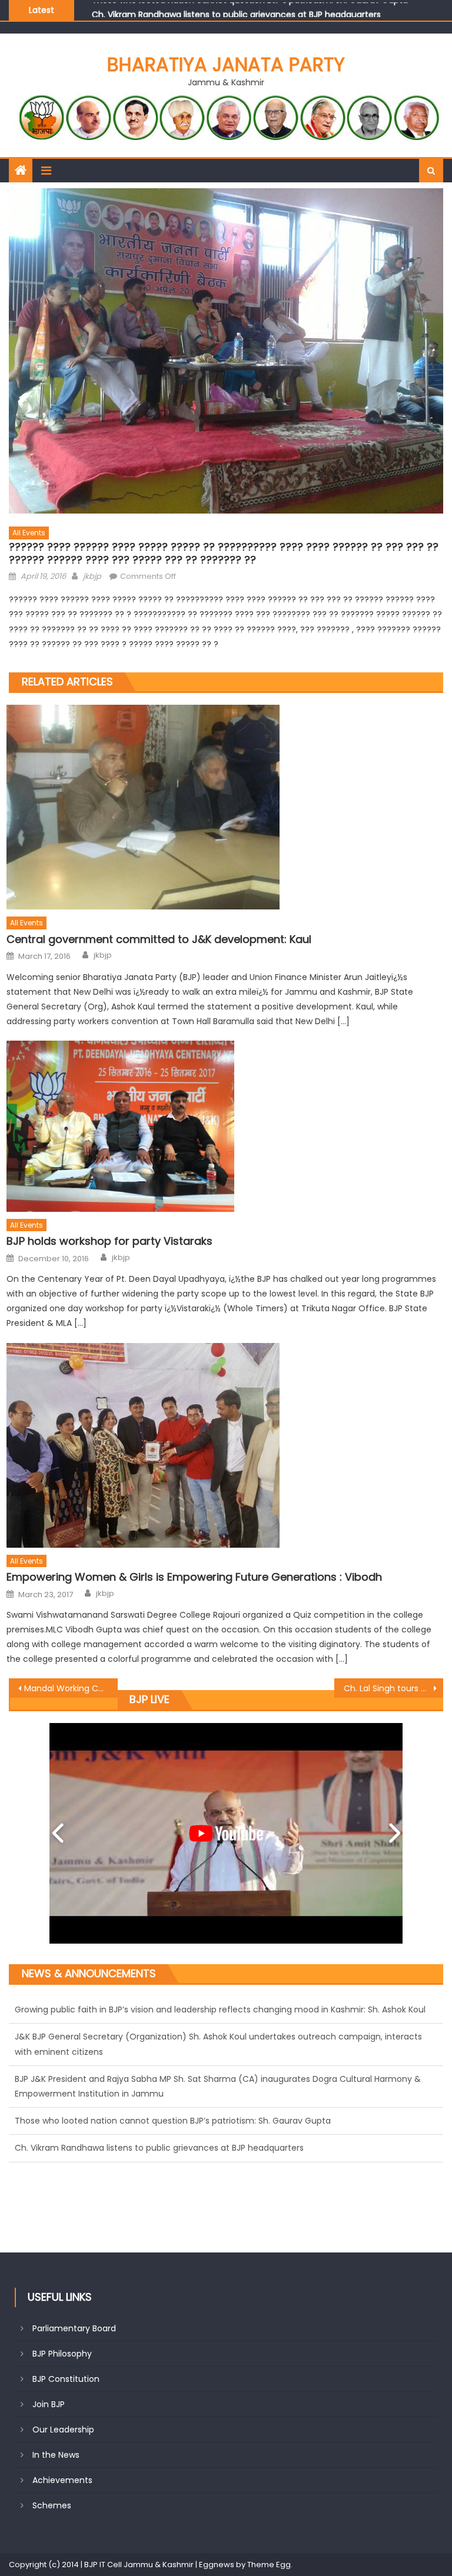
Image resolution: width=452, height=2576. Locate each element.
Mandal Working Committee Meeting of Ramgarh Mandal (71, 1688)
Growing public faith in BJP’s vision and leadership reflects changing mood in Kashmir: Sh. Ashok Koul (220, 2106)
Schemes (52, 2505)
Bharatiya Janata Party (226, 64)
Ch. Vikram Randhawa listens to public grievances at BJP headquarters (159, 2079)
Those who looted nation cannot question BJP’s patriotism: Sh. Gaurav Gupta (173, 2052)
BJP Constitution (66, 2379)
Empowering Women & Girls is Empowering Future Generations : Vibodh (194, 1577)
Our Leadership (63, 2430)
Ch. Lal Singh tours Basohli (393, 1688)
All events (29, 533)
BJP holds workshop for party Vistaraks (109, 1241)
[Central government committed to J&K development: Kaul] (225, 807)
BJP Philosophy (62, 2354)
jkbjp (92, 576)
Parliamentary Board (74, 2328)
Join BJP (49, 2404)
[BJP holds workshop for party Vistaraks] (225, 1126)
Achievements (62, 2480)
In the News (56, 2455)
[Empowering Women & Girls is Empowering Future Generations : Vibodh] (225, 1445)
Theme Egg (269, 2565)
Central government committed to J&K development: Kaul (159, 939)
